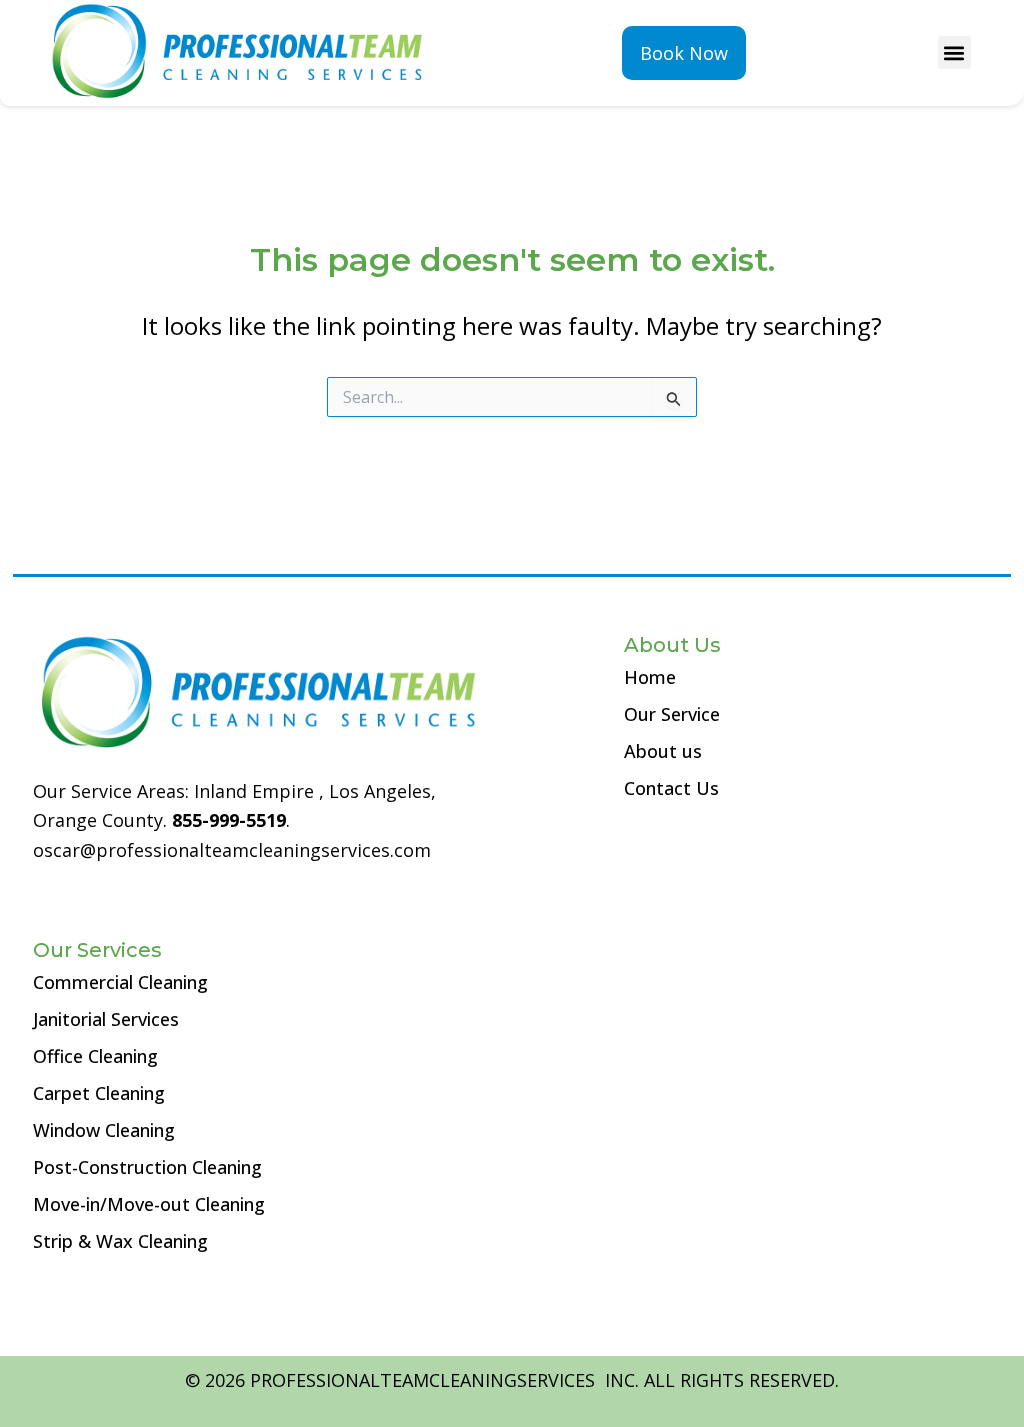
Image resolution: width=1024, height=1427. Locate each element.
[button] (954, 52)
